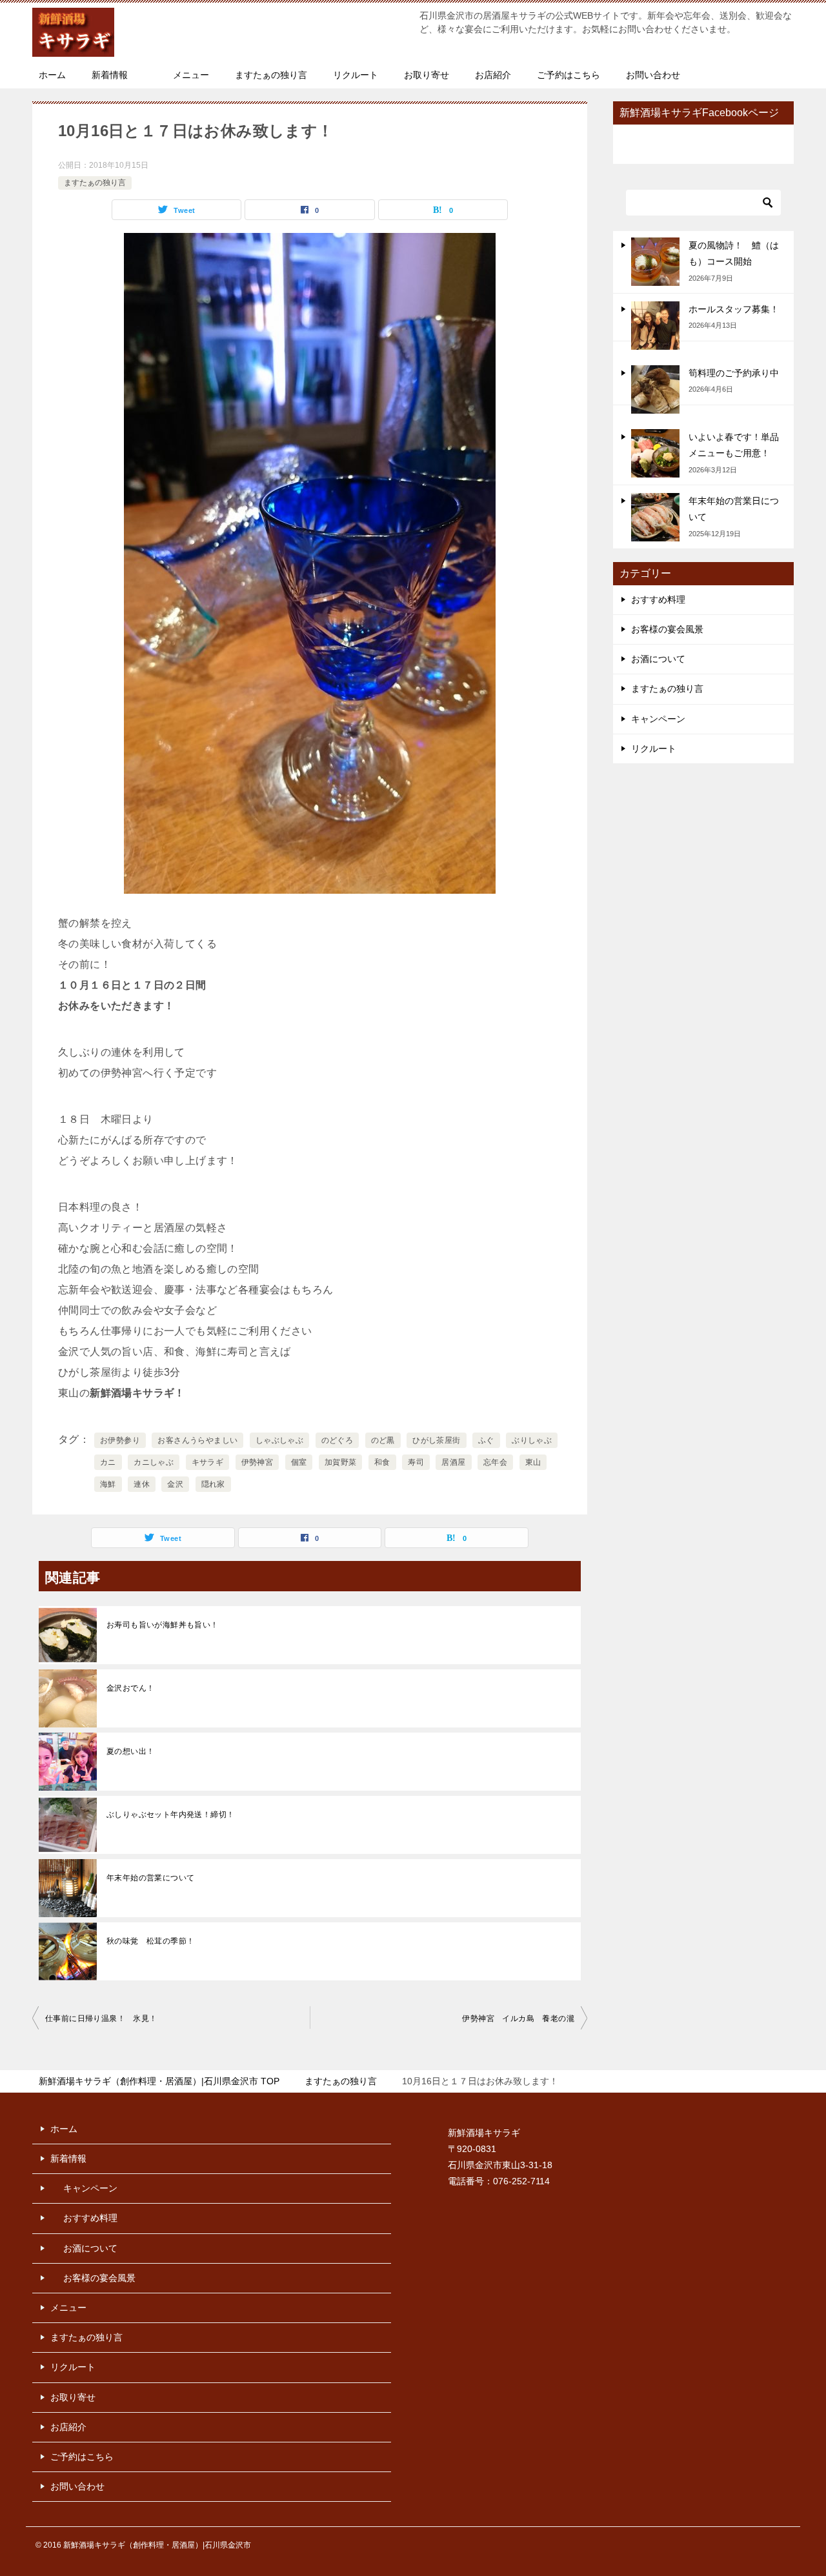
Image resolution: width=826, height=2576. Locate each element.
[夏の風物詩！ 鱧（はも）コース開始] (655, 262)
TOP (159, 2081)
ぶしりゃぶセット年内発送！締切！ (170, 1815)
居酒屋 (453, 1462)
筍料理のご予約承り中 (734, 373)
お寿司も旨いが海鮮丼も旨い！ (163, 1625)
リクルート (356, 75)
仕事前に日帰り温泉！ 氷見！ (101, 2018)
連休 (142, 1484)
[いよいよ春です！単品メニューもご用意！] (655, 453)
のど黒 (383, 1440)
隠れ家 (213, 1484)
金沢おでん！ (130, 1688)
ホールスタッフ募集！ (734, 309)
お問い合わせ (653, 75)
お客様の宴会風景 (667, 629)
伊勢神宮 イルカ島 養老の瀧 (518, 2018)
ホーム (52, 75)
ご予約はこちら (569, 75)
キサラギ (208, 1462)
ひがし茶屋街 (436, 1440)
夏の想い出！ (130, 1751)
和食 (382, 1462)
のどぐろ (337, 1440)
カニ (108, 1462)
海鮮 (108, 1484)
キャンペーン (658, 719)
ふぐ (486, 1440)
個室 (299, 1462)
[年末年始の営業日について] (655, 517)
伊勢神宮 (257, 1462)
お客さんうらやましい (197, 1440)
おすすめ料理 (658, 599)
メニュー (191, 75)
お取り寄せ (427, 75)
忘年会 (495, 1462)
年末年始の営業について (150, 1878)
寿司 (416, 1462)
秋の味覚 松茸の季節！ (150, 1941)
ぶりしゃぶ (532, 1440)
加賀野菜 (341, 1462)
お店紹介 (493, 75)
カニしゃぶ (154, 1462)
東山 (533, 1462)
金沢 (175, 1484)
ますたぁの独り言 (271, 75)
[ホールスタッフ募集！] (655, 326)
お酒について (658, 659)
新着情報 (110, 75)
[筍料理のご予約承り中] (655, 389)
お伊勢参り (120, 1440)
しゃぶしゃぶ (279, 1440)
